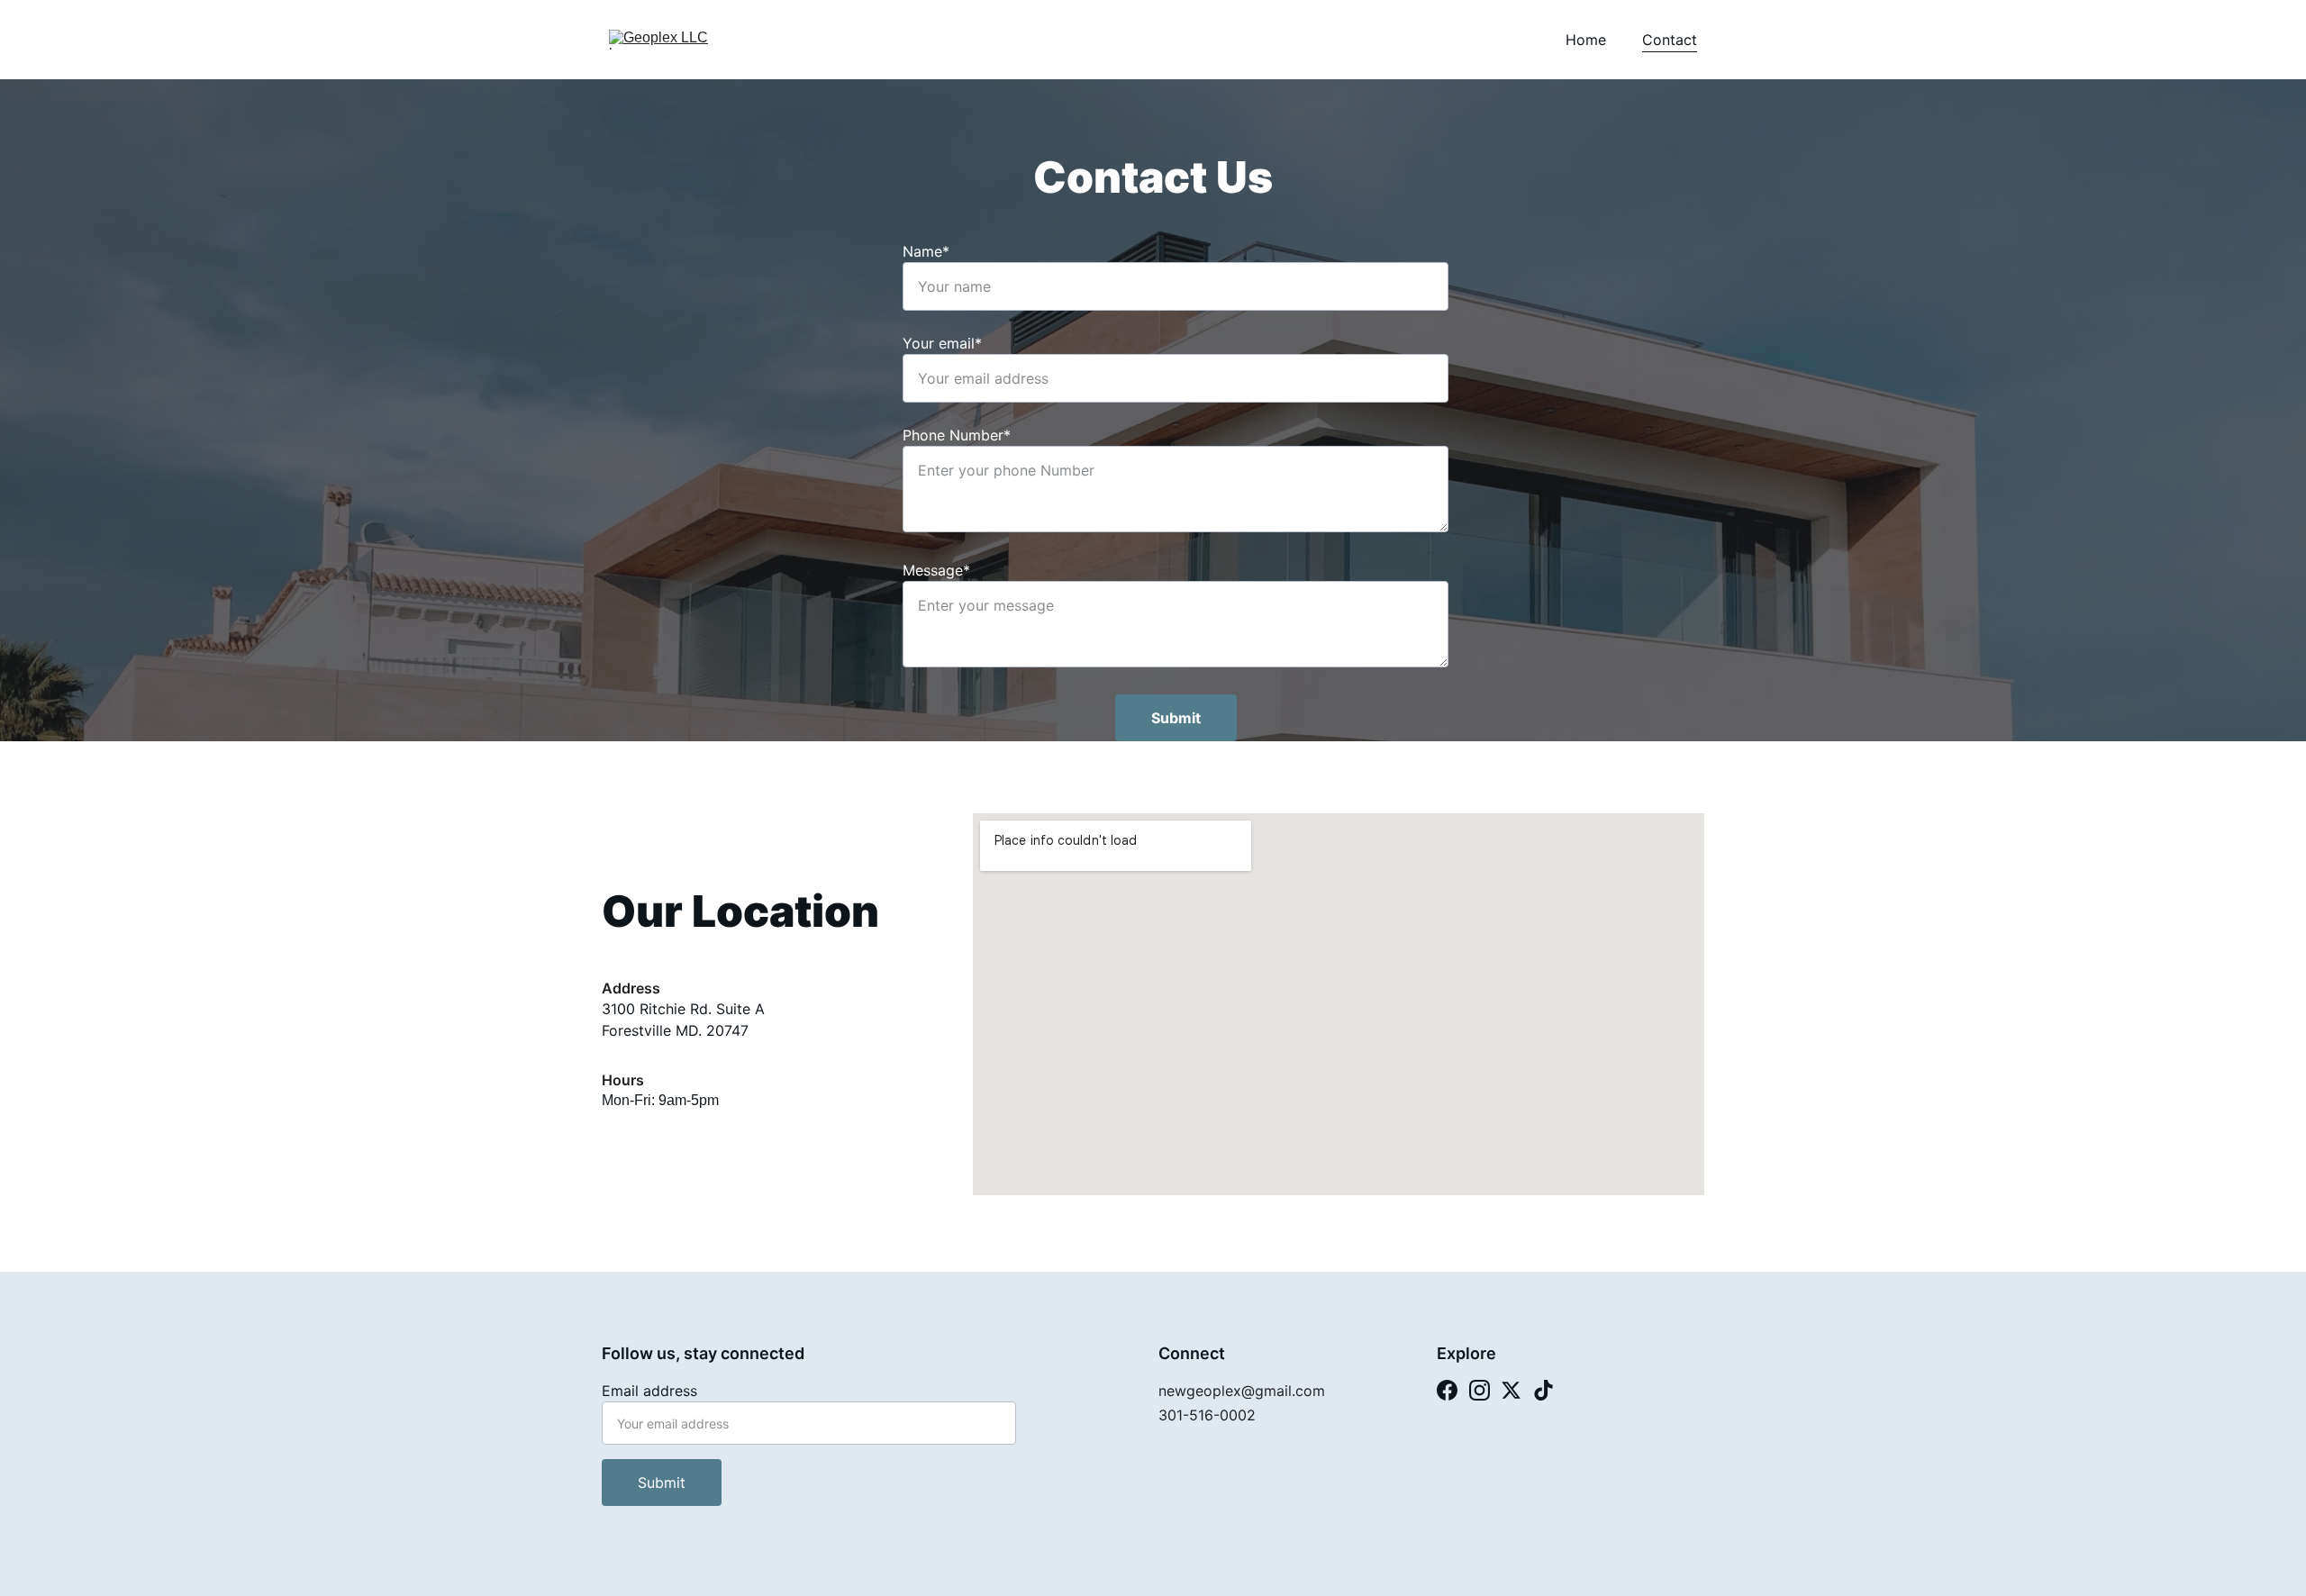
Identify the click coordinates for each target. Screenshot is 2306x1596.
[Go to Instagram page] (1480, 1390)
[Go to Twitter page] (1511, 1390)
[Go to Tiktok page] (1543, 1390)
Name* (926, 251)
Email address (649, 1391)
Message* (936, 570)
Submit (1176, 718)
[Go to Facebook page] (1447, 1390)
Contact (1670, 40)
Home (1586, 40)
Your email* (942, 343)
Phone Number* (957, 435)
